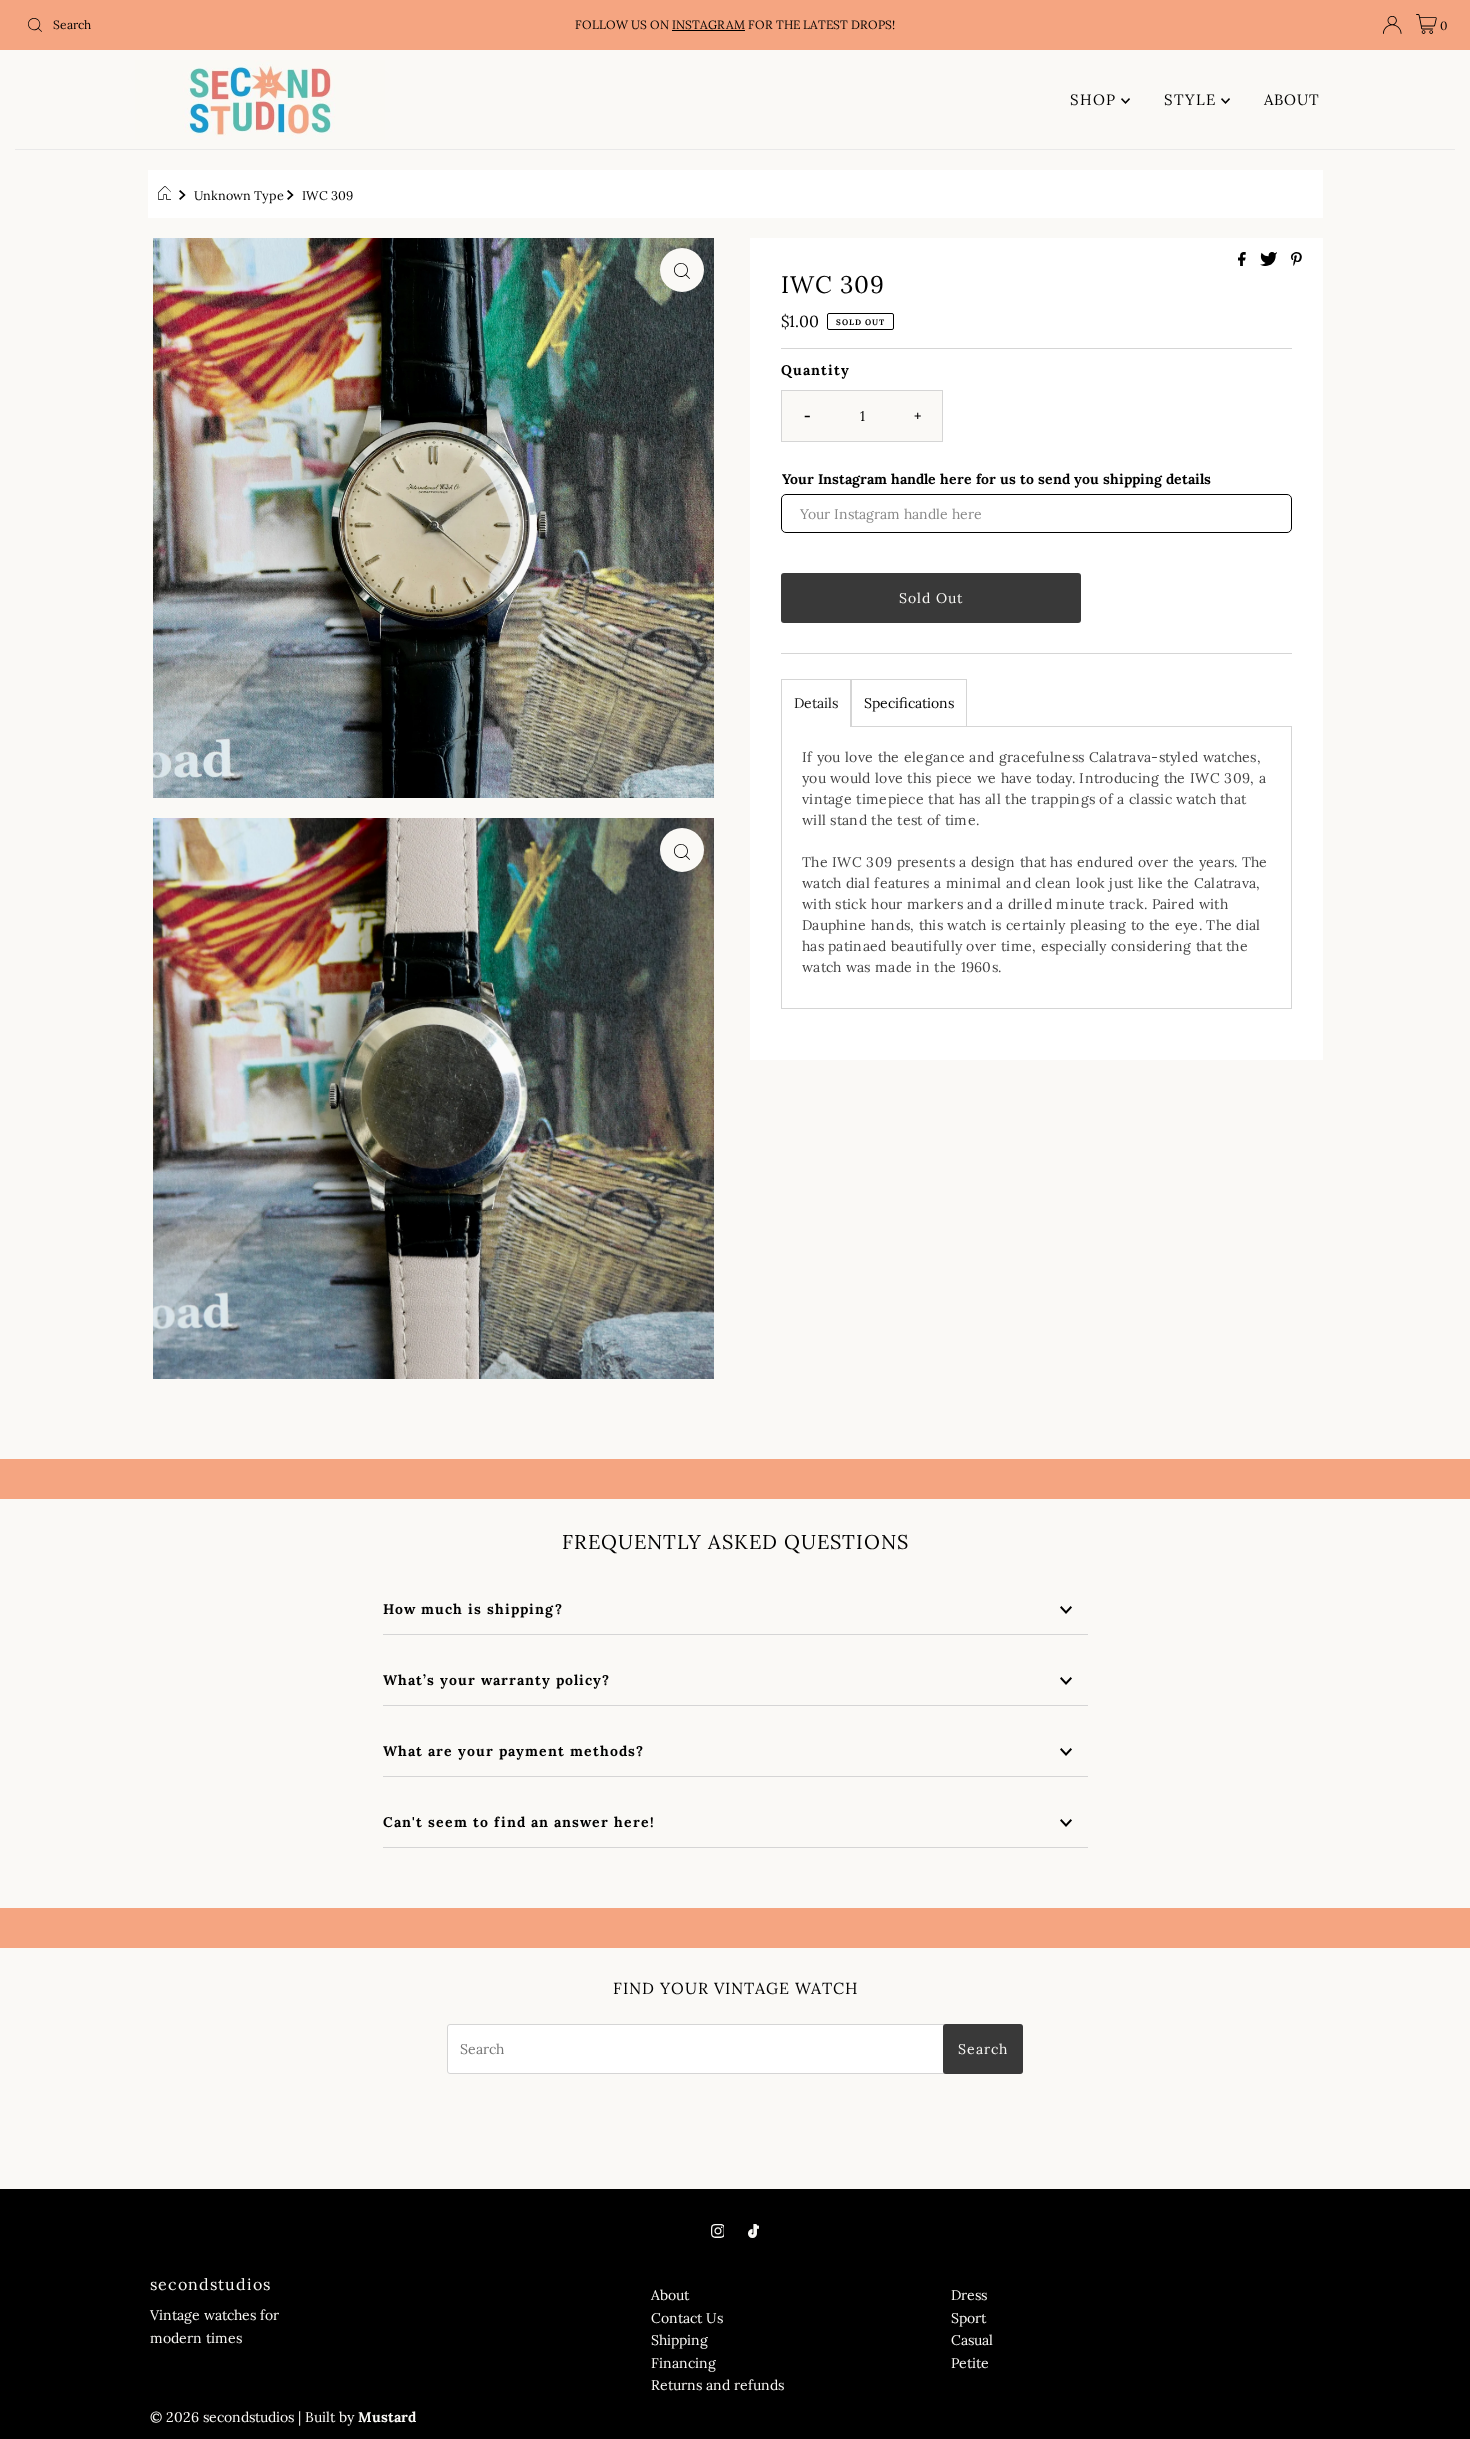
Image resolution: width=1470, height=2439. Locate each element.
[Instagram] (718, 2230)
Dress (969, 2295)
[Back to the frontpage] (167, 195)
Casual (972, 2340)
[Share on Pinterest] (1296, 260)
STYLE (1192, 99)
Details (816, 702)
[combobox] (251, 25)
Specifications (909, 702)
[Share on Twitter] (1270, 260)
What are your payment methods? (516, 1751)
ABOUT (1292, 99)
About (670, 2295)
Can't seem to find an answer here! (519, 1822)
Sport (968, 2318)
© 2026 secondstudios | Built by (252, 2417)
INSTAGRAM (708, 24)
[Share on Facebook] (1244, 260)
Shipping (679, 2340)
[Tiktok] (753, 2230)
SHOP (1095, 99)
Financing (683, 2363)
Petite (970, 2363)
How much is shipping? (473, 1609)
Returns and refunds (717, 2385)
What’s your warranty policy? (496, 1680)
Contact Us (687, 2318)
